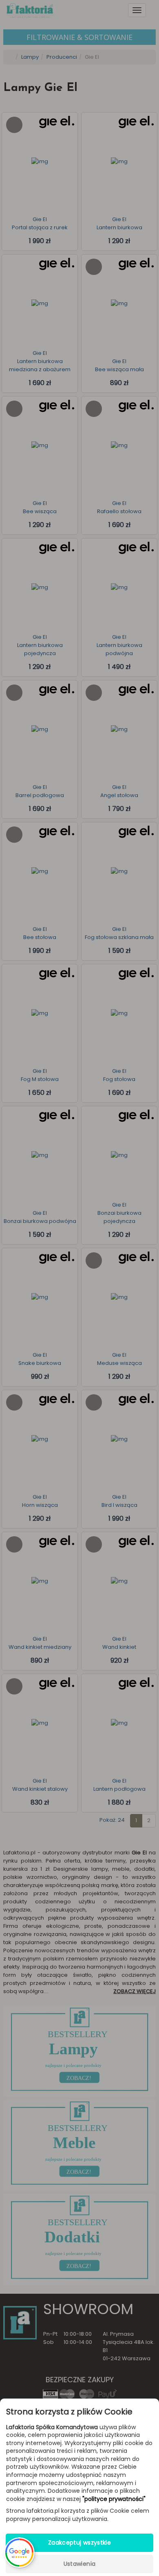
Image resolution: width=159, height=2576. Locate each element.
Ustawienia (80, 2564)
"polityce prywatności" (114, 2499)
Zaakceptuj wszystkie (79, 2543)
